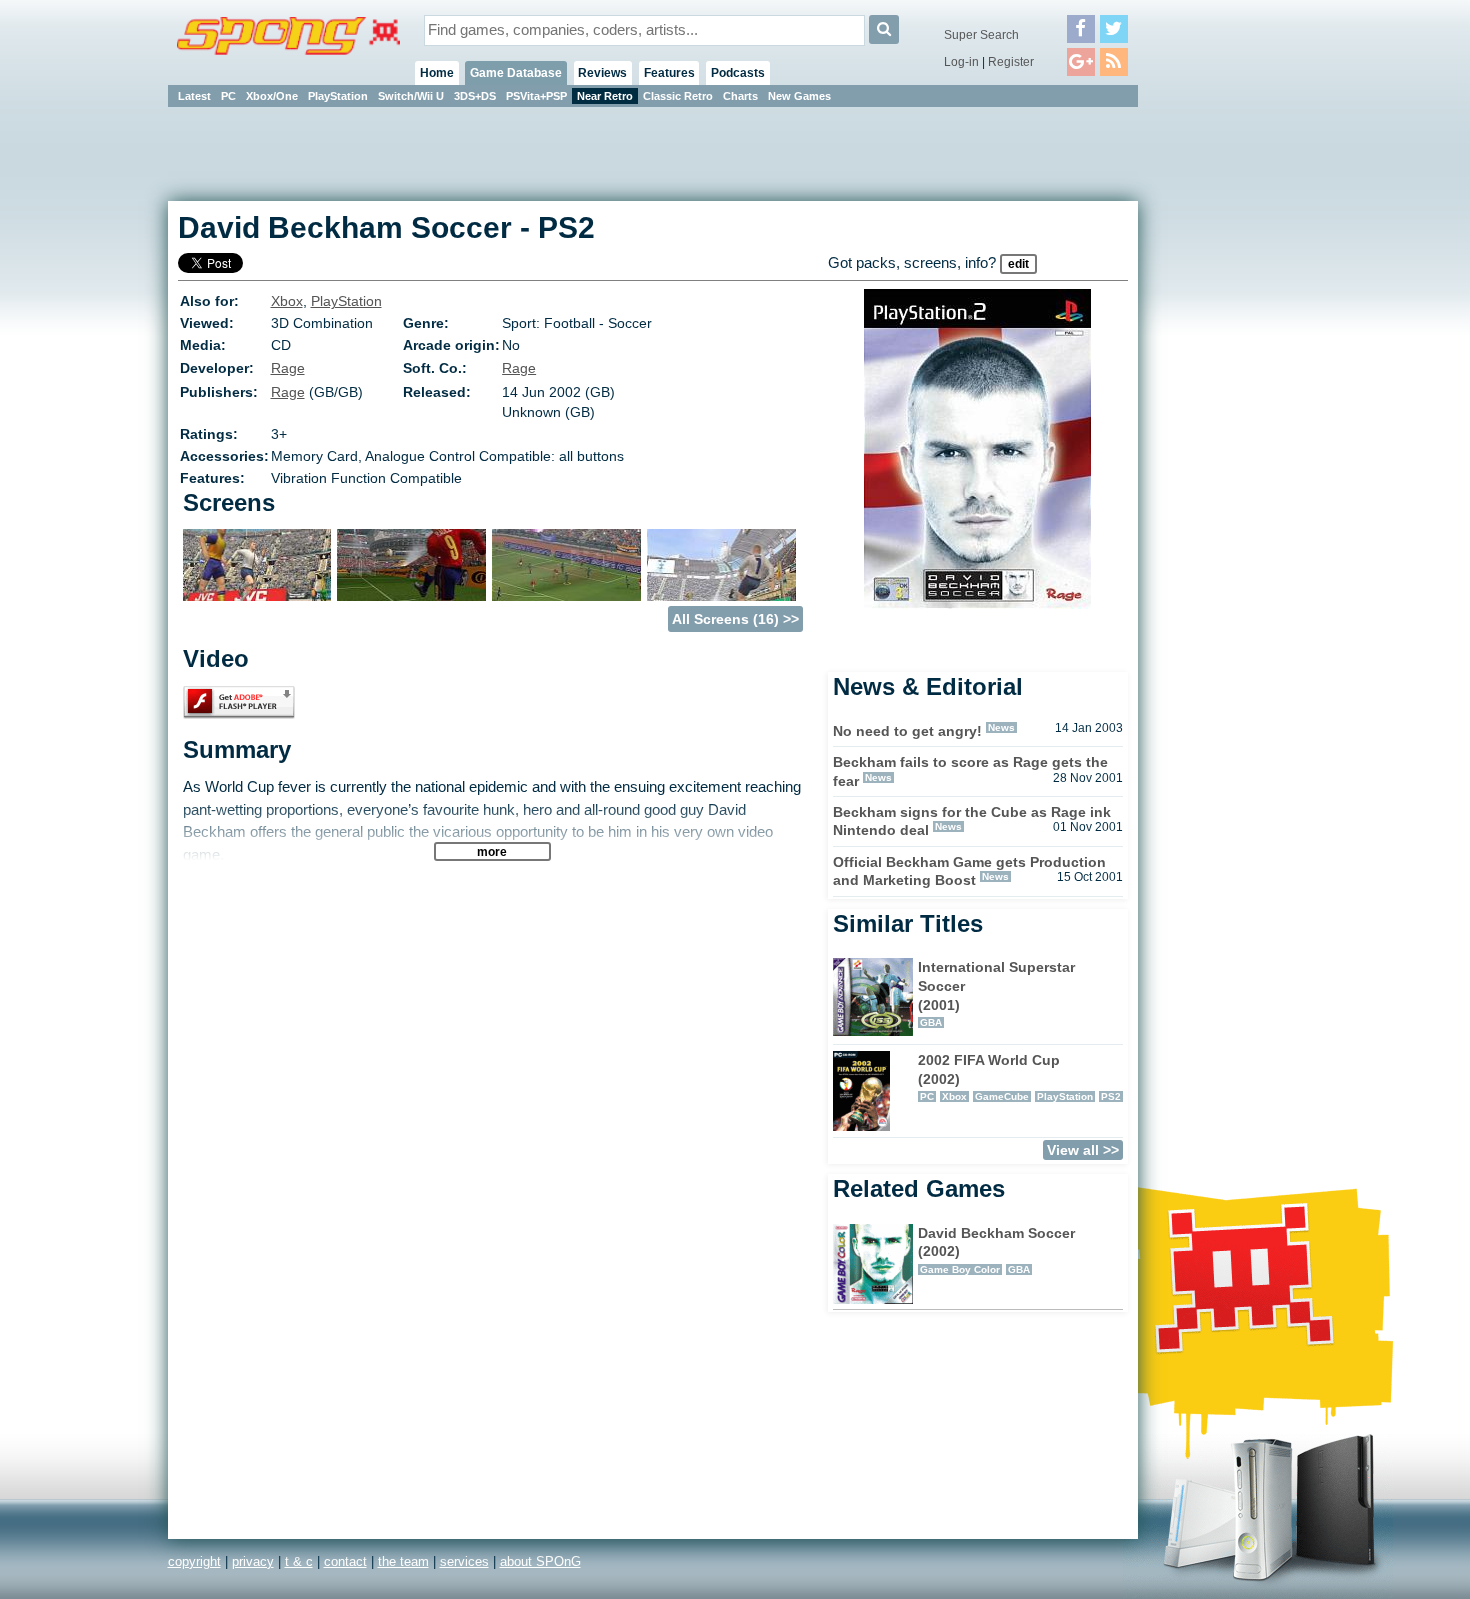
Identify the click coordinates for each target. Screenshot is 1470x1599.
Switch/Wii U (411, 96)
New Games (799, 96)
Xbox (287, 301)
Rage (288, 368)
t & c (299, 1561)
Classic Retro (678, 96)
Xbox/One (272, 96)
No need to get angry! (907, 731)
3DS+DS (475, 96)
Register (1011, 62)
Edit (1018, 264)
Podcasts (738, 73)
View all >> (1083, 1150)
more (492, 851)
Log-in (961, 62)
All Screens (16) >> (735, 619)
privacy (253, 1561)
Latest (194, 96)
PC (228, 96)
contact (345, 1561)
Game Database (516, 73)
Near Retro (605, 96)
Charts (740, 96)
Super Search (981, 35)
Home (437, 73)
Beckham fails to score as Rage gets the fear (970, 771)
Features (669, 73)
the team (403, 1561)
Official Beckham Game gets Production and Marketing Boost (969, 871)
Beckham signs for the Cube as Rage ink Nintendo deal (972, 821)
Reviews (602, 73)
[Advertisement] (1228, 410)
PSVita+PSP (536, 96)
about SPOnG (540, 1561)
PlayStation (338, 96)
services (464, 1561)
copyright (194, 1561)
